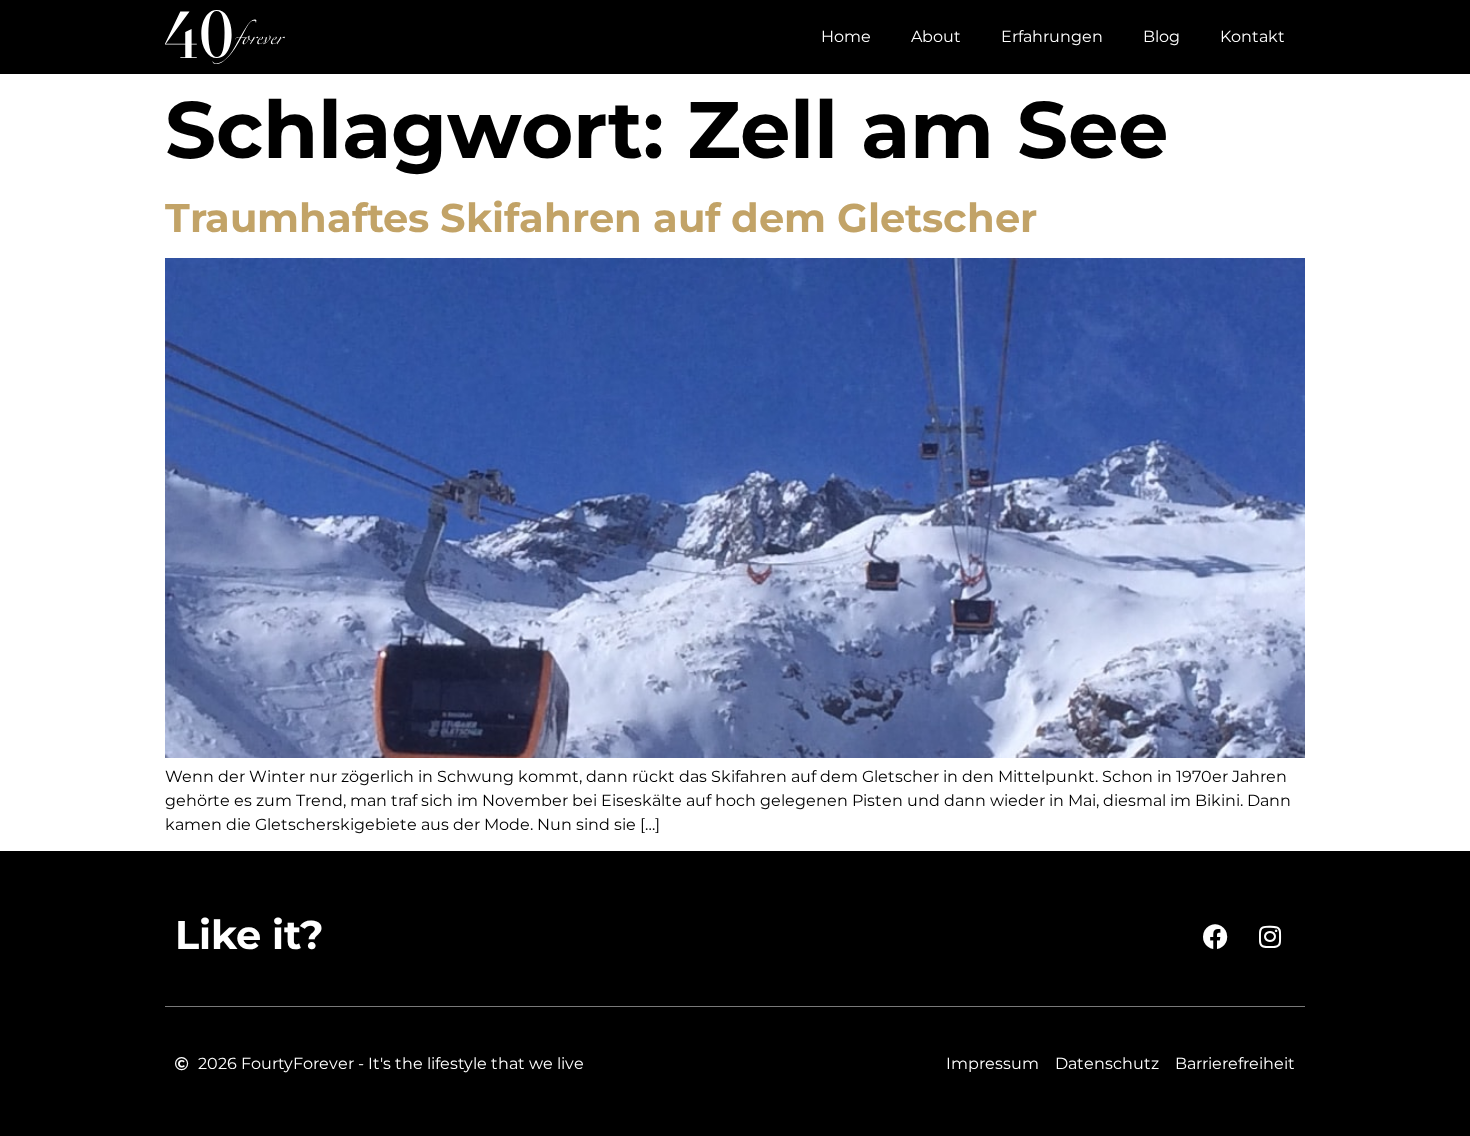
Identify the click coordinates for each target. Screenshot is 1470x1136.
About (936, 36)
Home (846, 36)
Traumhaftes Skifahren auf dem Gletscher (601, 217)
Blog (1161, 36)
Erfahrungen (1052, 36)
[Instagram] (1270, 936)
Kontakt (1252, 36)
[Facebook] (1215, 936)
